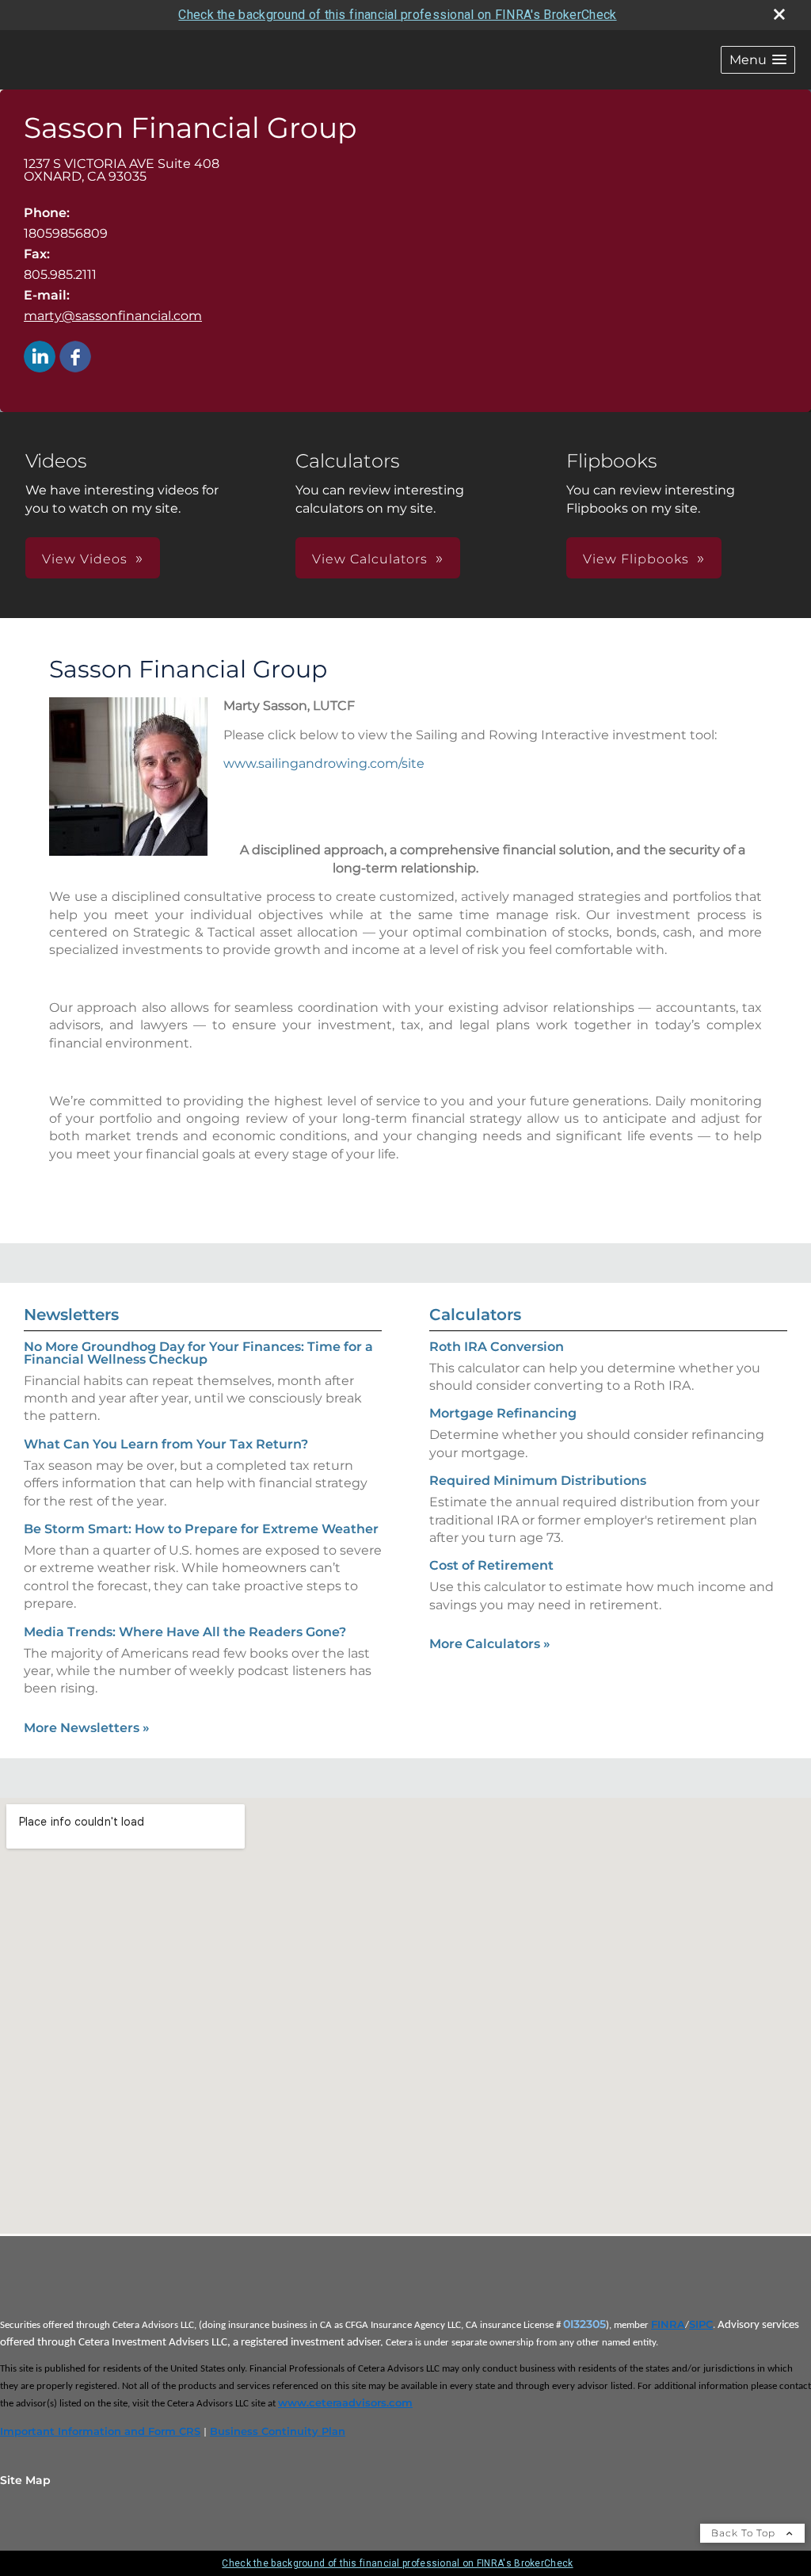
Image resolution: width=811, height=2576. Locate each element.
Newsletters (71, 1315)
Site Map (25, 2480)
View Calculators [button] (370, 559)
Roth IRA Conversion (497, 1347)
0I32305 (584, 2324)
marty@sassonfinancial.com (113, 316)
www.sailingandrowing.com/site (324, 763)
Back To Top (745, 2533)
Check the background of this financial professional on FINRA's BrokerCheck (397, 15)
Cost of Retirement (491, 1565)
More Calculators (490, 1644)
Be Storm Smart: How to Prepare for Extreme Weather (201, 1529)
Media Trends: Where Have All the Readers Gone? (185, 1632)
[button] (758, 60)
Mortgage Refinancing (503, 1413)
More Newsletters (87, 1728)
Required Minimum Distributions (538, 1481)
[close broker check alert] (779, 14)
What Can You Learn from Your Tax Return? (166, 1444)
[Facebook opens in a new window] (75, 358)
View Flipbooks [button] (636, 559)
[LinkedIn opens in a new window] (40, 358)
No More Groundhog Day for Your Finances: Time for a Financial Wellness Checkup (198, 1353)
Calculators (475, 1315)
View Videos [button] (85, 559)
